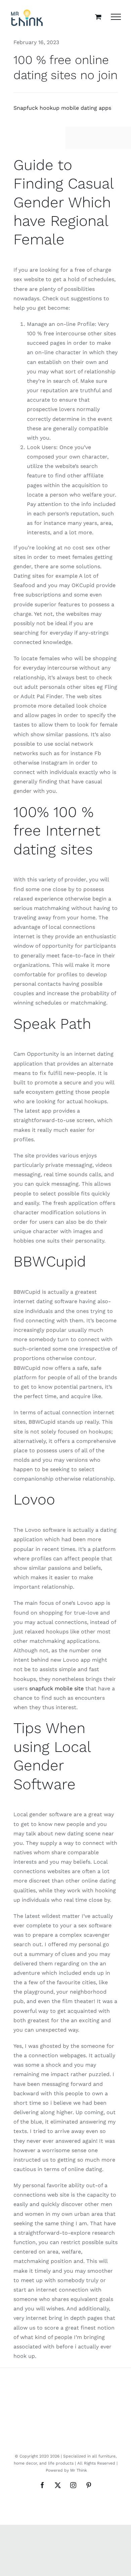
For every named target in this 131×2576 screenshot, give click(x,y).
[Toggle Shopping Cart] (98, 17)
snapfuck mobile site (56, 1688)
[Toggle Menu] (116, 17)
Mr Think (79, 2470)
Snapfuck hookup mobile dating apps (62, 108)
